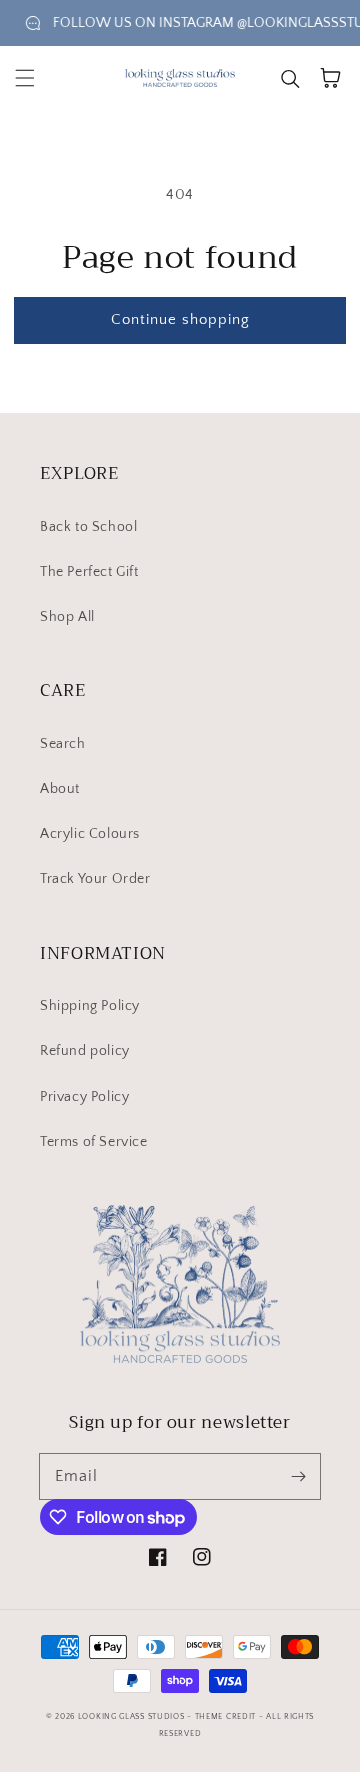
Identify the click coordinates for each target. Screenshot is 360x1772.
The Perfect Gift (89, 572)
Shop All (67, 617)
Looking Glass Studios (131, 1716)
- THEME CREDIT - (226, 1716)
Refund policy (85, 1051)
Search (63, 744)
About (60, 789)
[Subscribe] (298, 1476)
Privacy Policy (84, 1097)
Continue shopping (180, 319)
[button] (25, 78)
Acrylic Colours (90, 834)
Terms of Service (94, 1142)
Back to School (88, 527)
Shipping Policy (90, 1006)
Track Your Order (95, 879)
